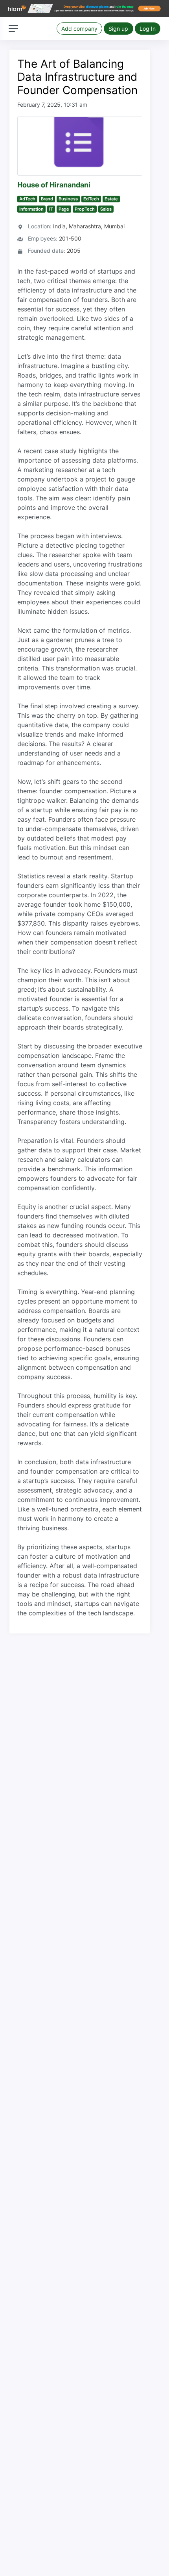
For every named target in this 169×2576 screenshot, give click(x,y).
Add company (79, 29)
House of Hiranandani (54, 185)
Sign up (118, 29)
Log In (148, 29)
